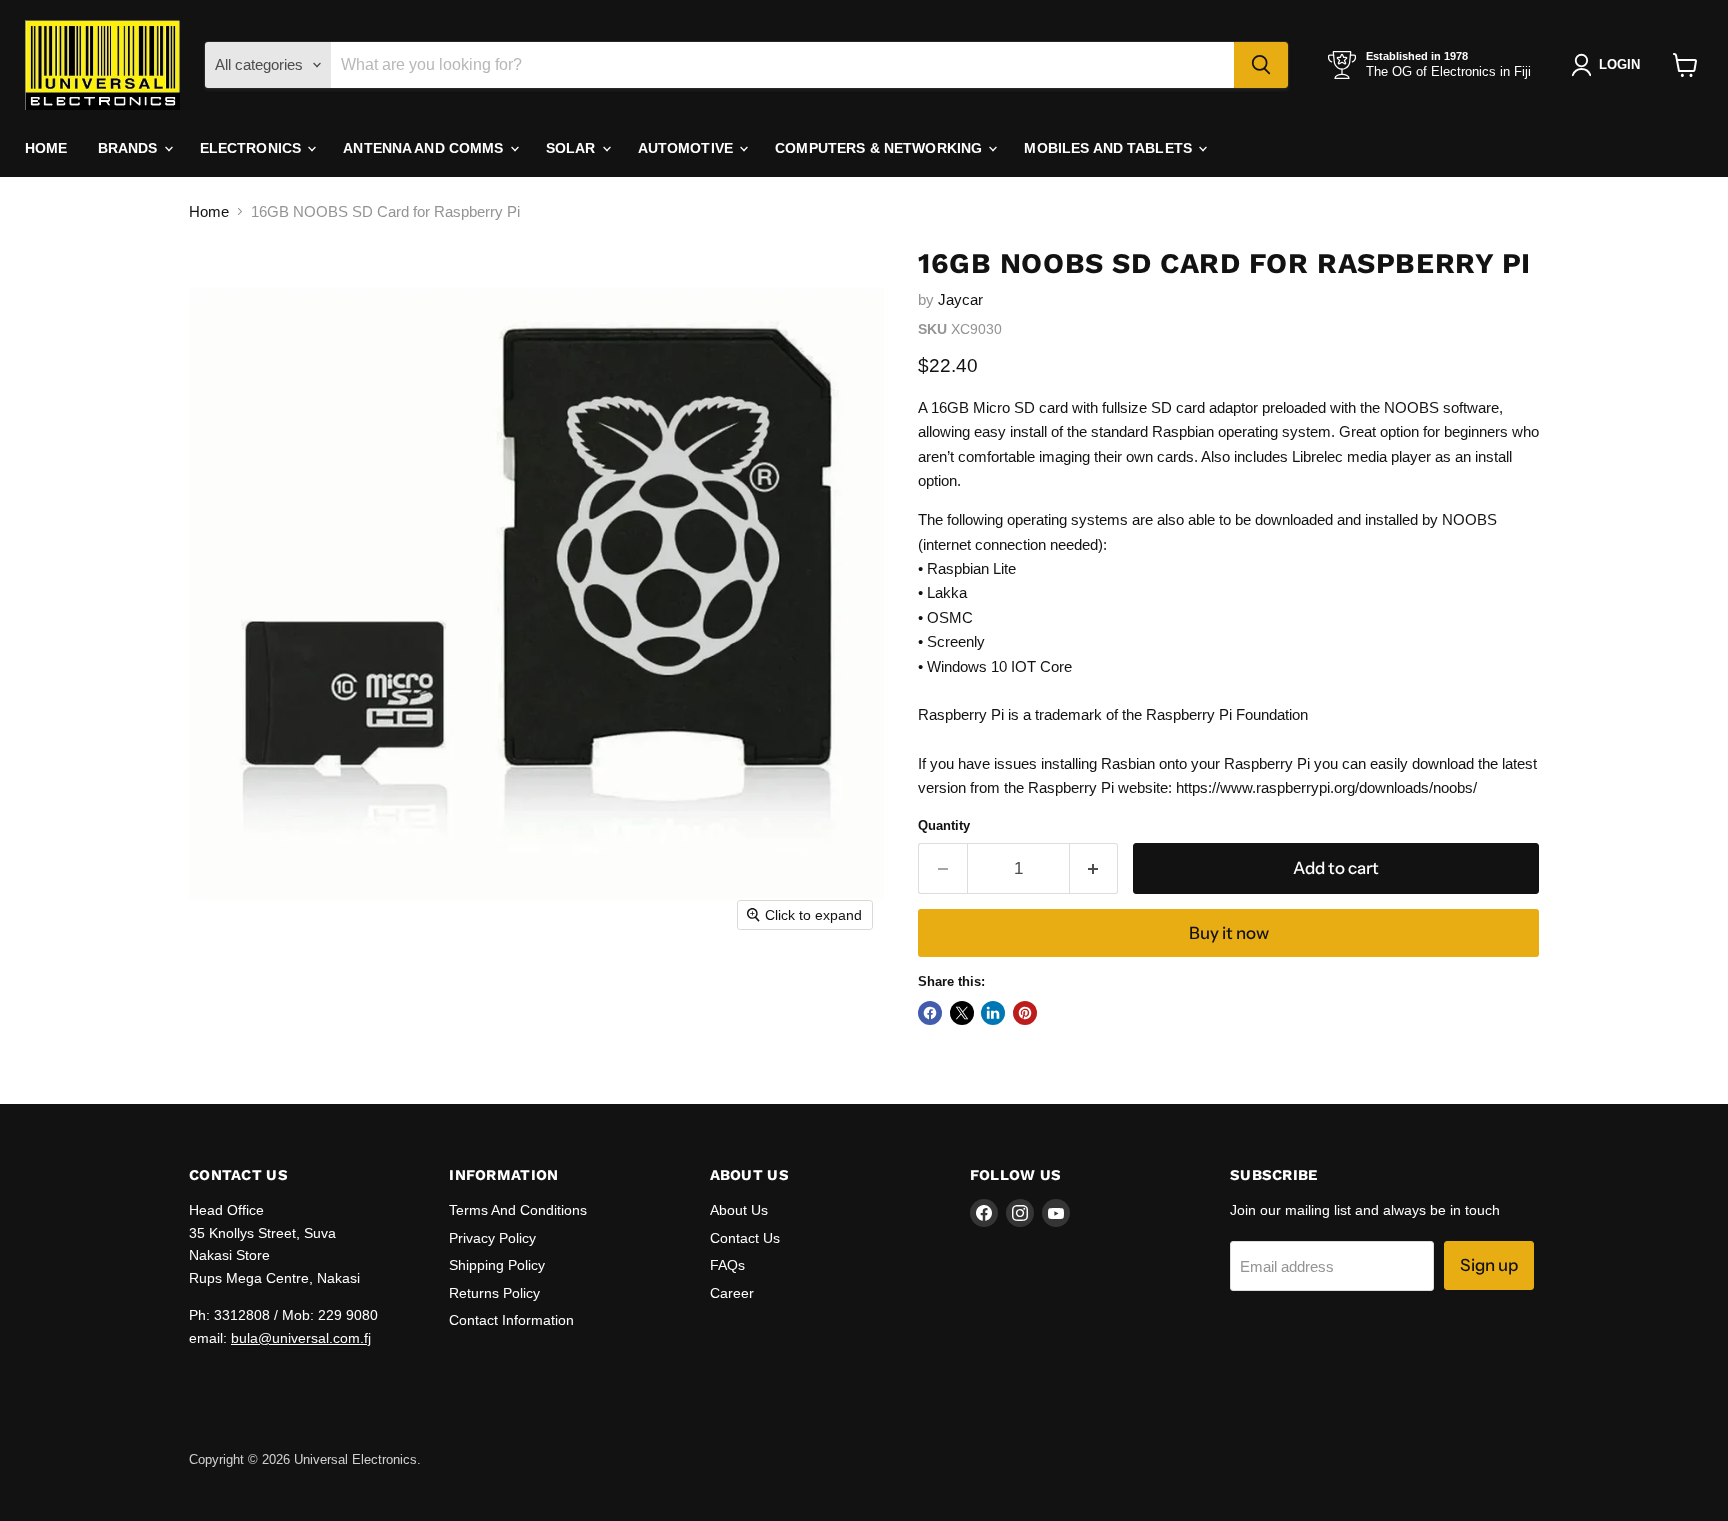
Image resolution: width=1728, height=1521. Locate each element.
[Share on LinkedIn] (993, 1013)
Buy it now (1229, 933)
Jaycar (960, 299)
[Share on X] (962, 1013)
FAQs (727, 1265)
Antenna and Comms (425, 148)
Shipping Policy (497, 1265)
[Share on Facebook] (930, 1013)
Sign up (1489, 1265)
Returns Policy (494, 1293)
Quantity (944, 825)
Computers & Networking (880, 148)
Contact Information (511, 1320)
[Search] (1261, 65)
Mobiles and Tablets (1110, 148)
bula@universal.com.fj (301, 1338)
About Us (739, 1210)
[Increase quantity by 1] (1094, 868)
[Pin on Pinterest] (1025, 1013)
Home (46, 148)
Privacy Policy (492, 1238)
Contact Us (745, 1238)
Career (732, 1293)
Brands (130, 148)
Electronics (253, 148)
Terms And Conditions (518, 1210)
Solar (573, 148)
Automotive (688, 148)
